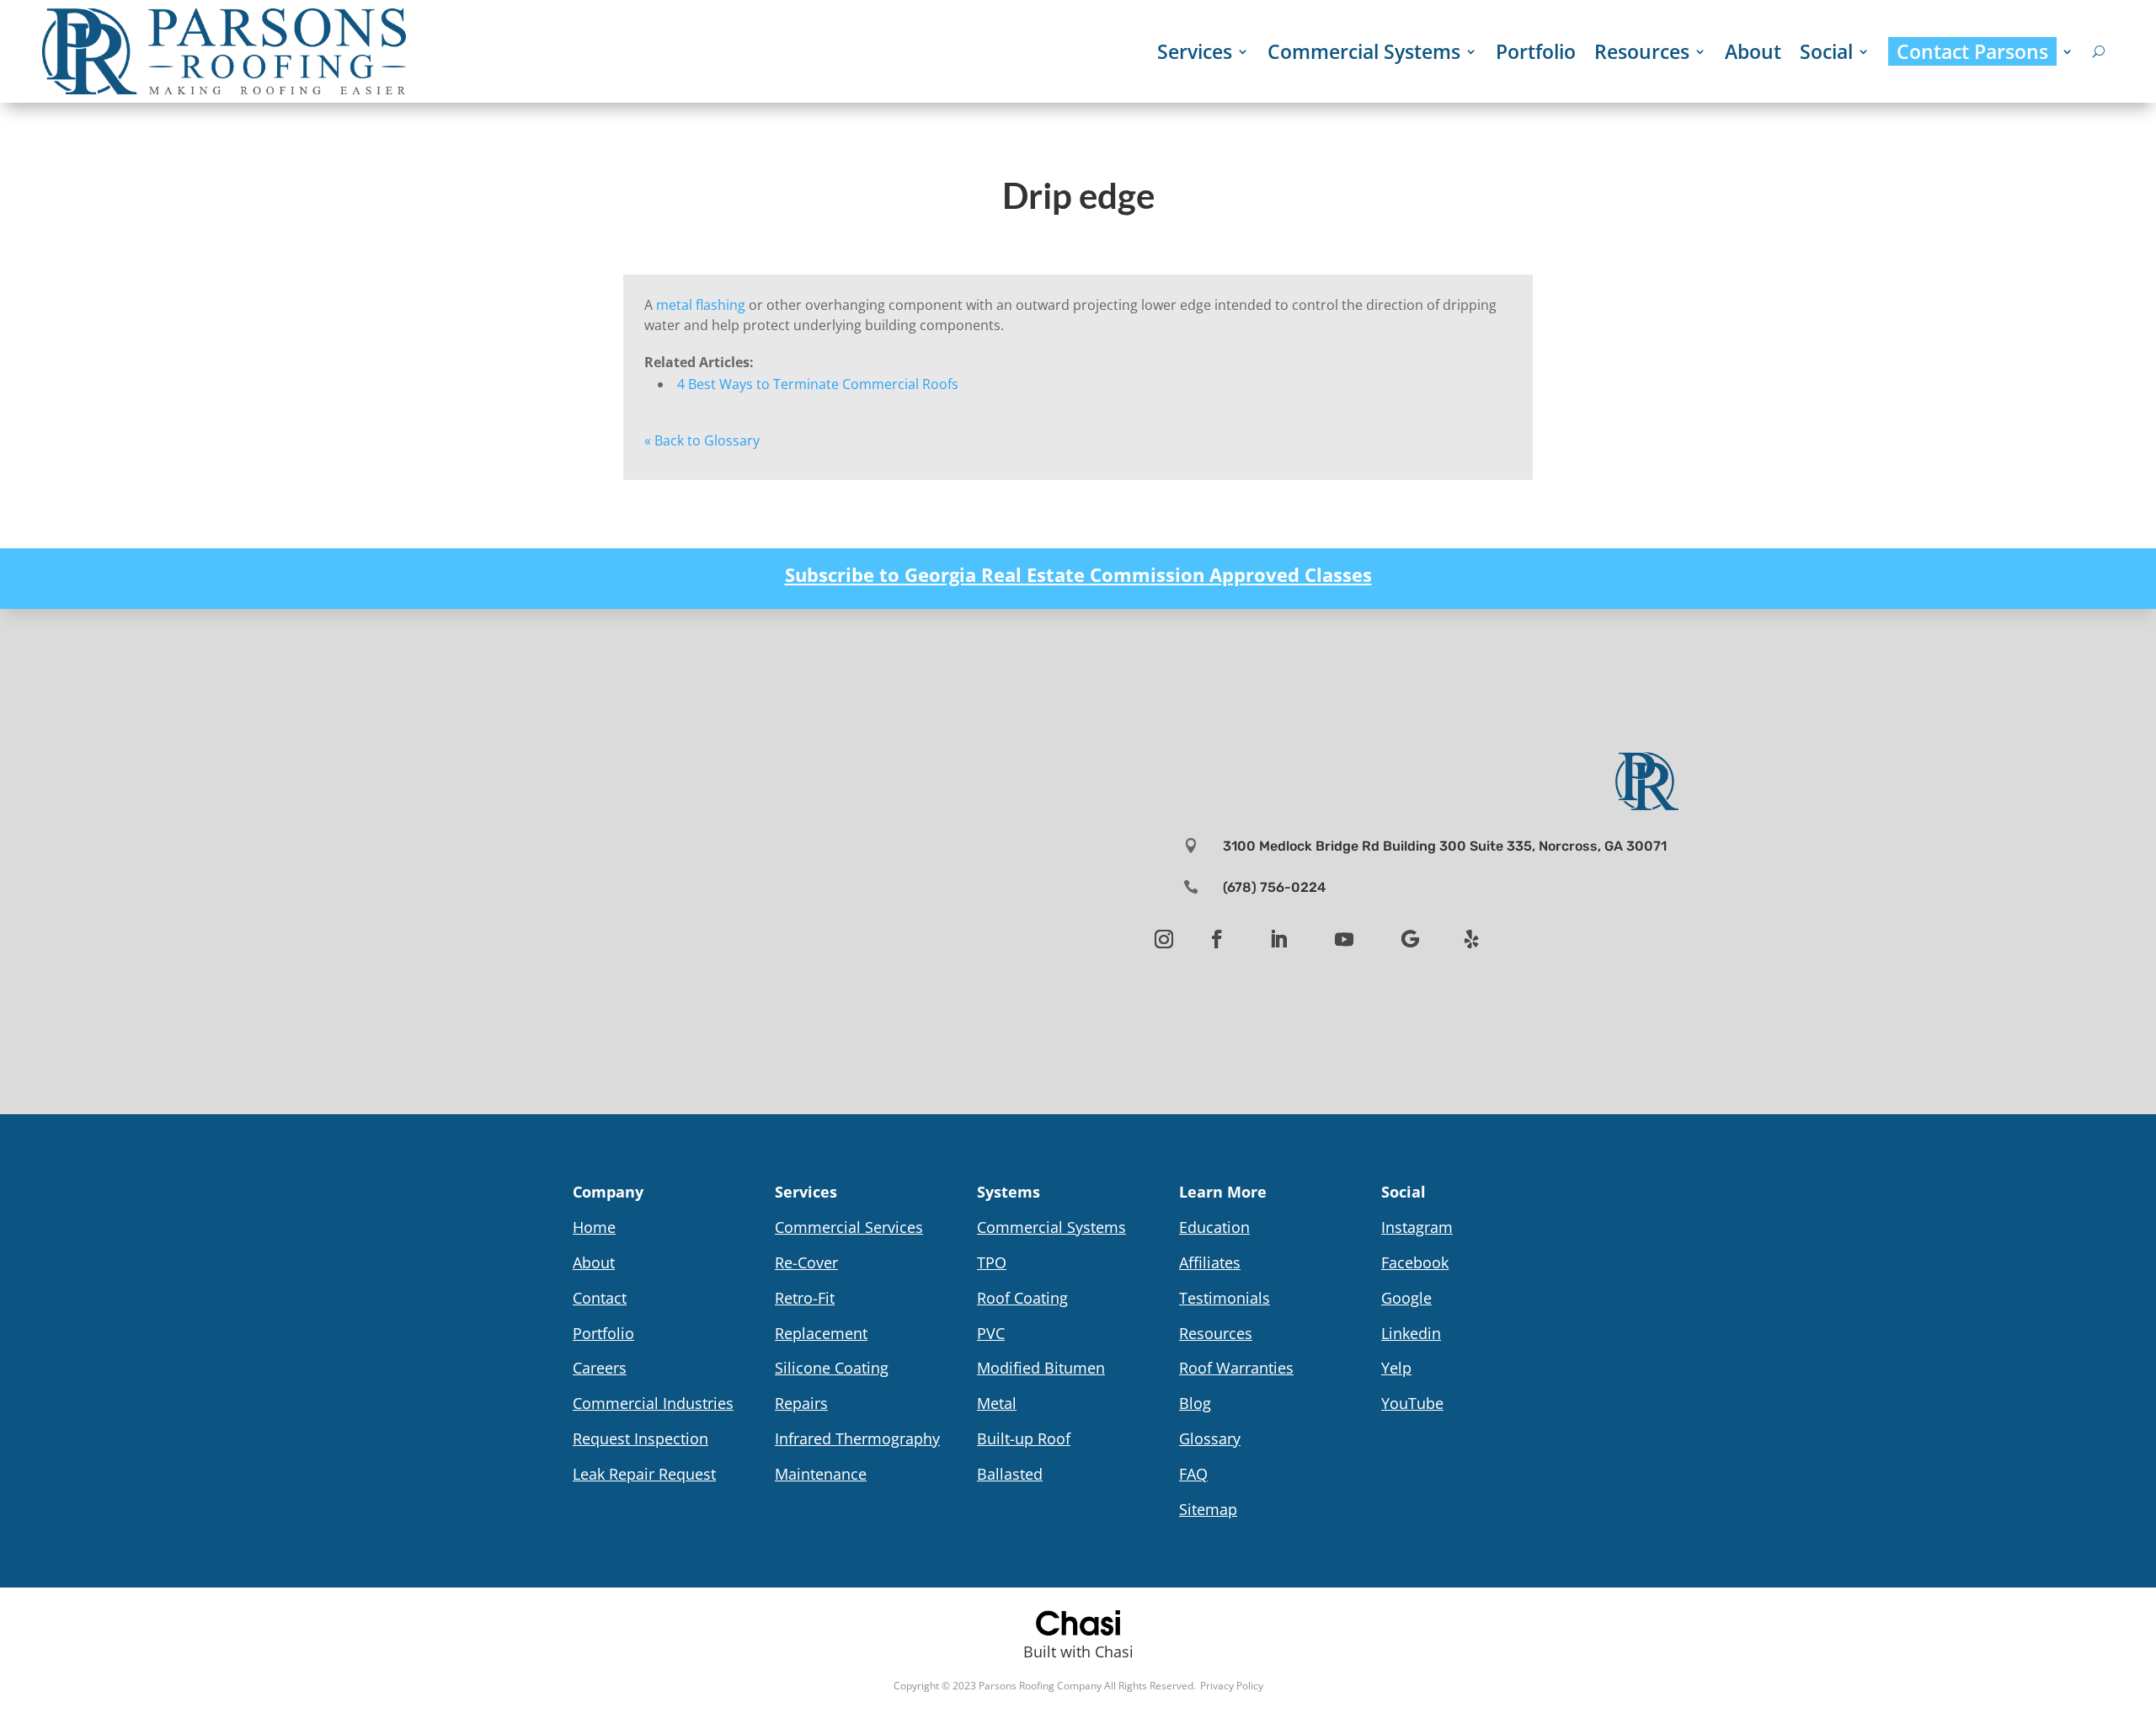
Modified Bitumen (1041, 1368)
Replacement (821, 1333)
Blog (1195, 1403)
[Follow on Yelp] (1471, 939)
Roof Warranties (1236, 1368)
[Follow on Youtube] (1344, 939)
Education (1214, 1227)
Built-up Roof (1024, 1438)
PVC (991, 1333)
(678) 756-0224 (1274, 887)
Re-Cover (806, 1262)
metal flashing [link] (701, 305)
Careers (600, 1368)
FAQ (1193, 1474)
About (1753, 51)
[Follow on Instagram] (1164, 939)
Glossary (1210, 1438)
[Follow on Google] (1410, 939)
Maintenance (821, 1474)
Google (1406, 1298)
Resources (1642, 51)
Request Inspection (640, 1438)
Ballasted (1010, 1474)
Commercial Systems (1364, 51)
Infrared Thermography (857, 1438)
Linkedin (1411, 1333)
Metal (997, 1403)
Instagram (1417, 1227)
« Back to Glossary (702, 440)
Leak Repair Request (644, 1474)
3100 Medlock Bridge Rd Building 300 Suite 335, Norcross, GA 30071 (1445, 846)
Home (594, 1227)
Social (1826, 51)
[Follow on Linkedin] (1278, 939)
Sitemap (1208, 1509)
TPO (992, 1262)
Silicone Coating (832, 1368)
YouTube (1412, 1403)
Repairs (801, 1403)
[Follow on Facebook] (1217, 939)
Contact (600, 1298)
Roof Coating (1022, 1298)
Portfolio (1536, 51)
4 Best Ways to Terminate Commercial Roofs (818, 384)
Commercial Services (849, 1227)
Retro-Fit (805, 1298)
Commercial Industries (653, 1403)
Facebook (1415, 1262)
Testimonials (1225, 1298)
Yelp (1396, 1368)
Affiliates (1210, 1262)
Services (1195, 51)
